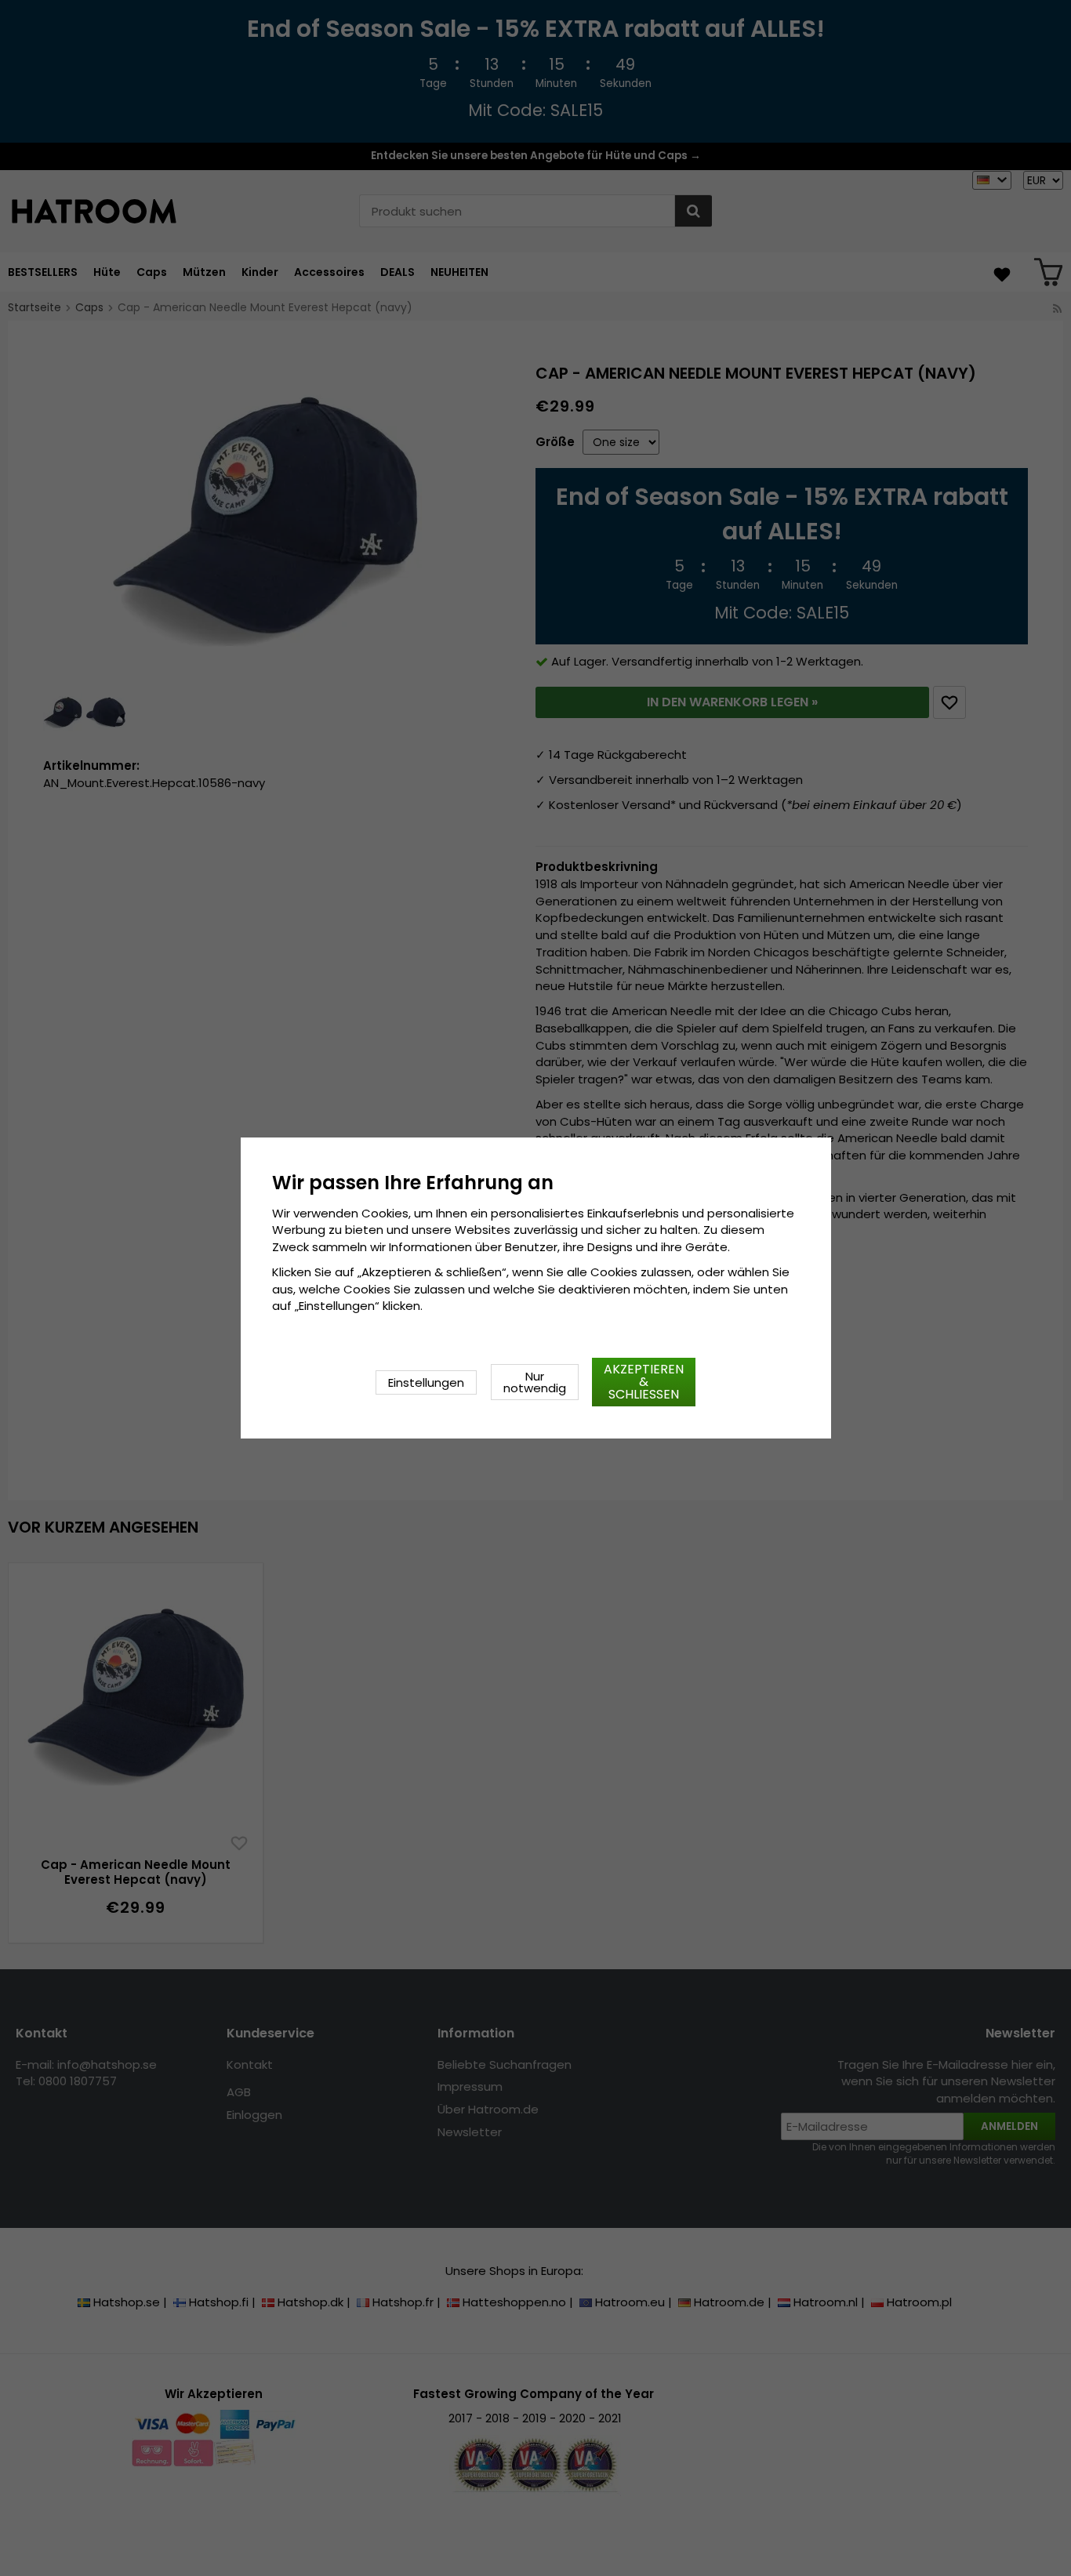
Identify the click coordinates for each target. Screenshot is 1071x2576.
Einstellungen (426, 1382)
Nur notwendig (535, 1382)
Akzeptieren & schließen (644, 1382)
